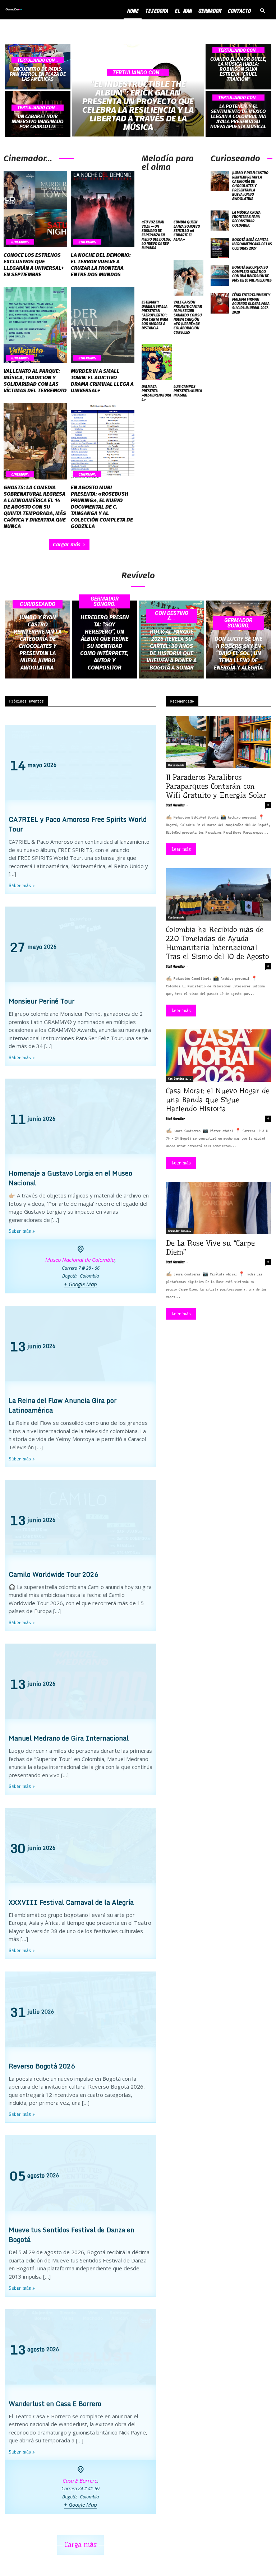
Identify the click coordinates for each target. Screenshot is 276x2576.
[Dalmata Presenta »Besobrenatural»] (157, 362)
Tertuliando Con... (38, 60)
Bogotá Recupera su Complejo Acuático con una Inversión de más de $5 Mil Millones (252, 274)
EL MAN (183, 11)
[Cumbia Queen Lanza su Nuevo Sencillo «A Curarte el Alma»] (189, 198)
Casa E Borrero (80, 2480)
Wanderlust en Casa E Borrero (55, 2404)
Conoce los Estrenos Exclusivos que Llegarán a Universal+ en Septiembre (34, 265)
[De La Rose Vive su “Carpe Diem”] (218, 1208)
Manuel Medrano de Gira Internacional (69, 1738)
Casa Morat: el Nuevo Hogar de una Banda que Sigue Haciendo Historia (218, 1100)
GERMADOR (210, 11)
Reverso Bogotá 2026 (42, 2066)
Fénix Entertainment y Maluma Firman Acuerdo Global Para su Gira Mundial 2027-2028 (251, 304)
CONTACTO (239, 11)
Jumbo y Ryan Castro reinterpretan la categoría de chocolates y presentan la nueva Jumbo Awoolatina (250, 186)
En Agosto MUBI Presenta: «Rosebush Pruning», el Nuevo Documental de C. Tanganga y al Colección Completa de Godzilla (102, 507)
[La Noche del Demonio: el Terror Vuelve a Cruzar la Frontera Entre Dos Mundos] (103, 209)
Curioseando (38, 604)
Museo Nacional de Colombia (80, 1260)
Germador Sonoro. (105, 601)
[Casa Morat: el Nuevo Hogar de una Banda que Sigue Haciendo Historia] (218, 1056)
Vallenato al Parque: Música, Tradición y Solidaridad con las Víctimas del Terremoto (35, 381)
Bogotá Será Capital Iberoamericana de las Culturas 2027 (252, 244)
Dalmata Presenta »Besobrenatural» (156, 393)
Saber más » (22, 886)
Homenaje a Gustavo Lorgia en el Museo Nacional (70, 1178)
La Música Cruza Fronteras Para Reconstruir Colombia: (246, 219)
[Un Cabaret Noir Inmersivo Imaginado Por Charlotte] (38, 114)
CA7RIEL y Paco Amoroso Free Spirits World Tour (78, 824)
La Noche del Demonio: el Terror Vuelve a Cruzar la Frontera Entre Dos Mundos (101, 265)
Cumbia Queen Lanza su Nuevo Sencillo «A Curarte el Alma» (187, 231)
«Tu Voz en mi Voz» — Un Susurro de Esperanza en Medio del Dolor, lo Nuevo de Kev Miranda (156, 235)
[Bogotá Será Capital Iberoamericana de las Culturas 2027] (220, 248)
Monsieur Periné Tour (42, 1001)
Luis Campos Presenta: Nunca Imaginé (188, 391)
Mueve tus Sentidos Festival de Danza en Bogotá (72, 2235)
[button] (262, 11)
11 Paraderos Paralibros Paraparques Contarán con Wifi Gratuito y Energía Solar (216, 786)
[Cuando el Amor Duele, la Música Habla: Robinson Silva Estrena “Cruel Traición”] (238, 67)
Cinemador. (20, 242)
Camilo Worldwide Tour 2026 (53, 1574)
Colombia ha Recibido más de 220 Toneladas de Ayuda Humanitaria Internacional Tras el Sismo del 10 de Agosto (217, 943)
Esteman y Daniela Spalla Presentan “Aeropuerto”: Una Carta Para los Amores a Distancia (155, 315)
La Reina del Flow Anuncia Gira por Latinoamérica (63, 1405)
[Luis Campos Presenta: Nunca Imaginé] (189, 362)
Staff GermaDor (175, 805)
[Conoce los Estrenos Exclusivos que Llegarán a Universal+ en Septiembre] (35, 209)
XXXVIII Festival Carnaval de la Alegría (71, 1902)
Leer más (181, 849)
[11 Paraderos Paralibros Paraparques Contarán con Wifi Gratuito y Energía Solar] (218, 742)
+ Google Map (80, 1284)
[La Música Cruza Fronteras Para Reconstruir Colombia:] (220, 221)
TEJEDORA (156, 11)
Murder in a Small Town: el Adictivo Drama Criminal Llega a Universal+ (102, 381)
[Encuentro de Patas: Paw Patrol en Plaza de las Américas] (38, 67)
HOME (133, 11)
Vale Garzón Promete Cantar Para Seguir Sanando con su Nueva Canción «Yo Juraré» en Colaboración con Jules (188, 318)
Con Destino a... (172, 616)
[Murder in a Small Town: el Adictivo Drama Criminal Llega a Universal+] (103, 325)
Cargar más (67, 544)
